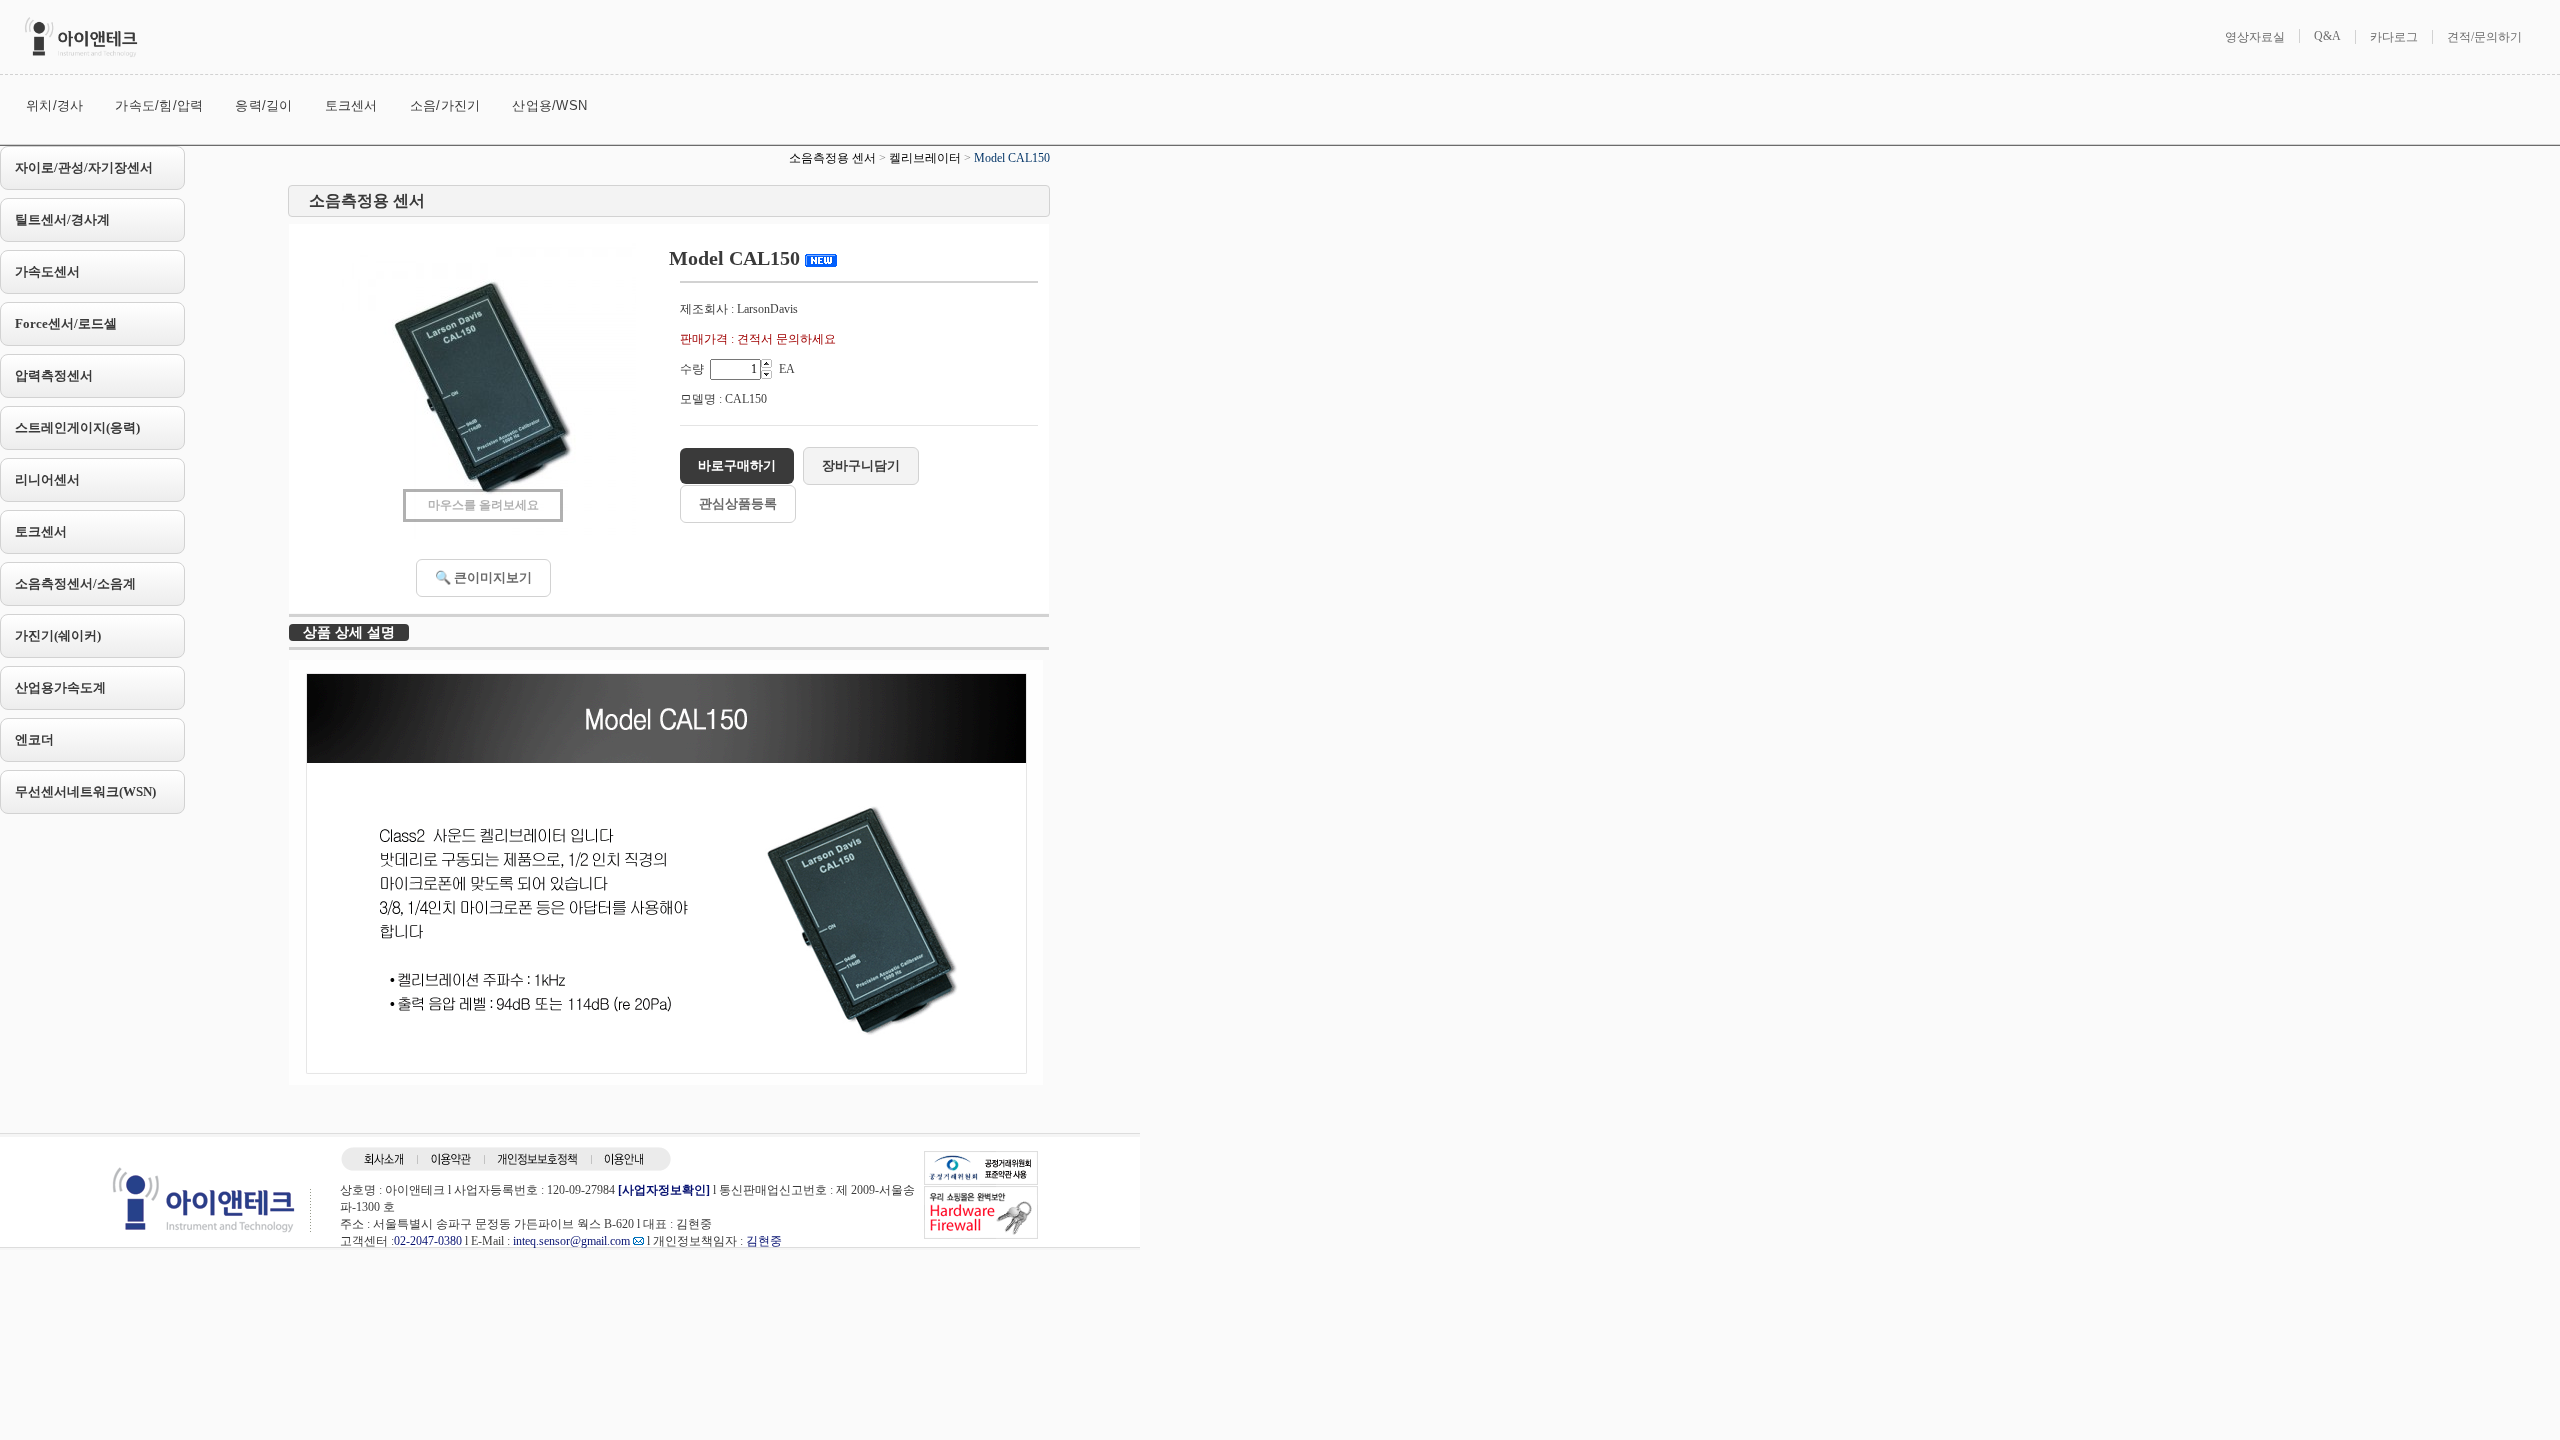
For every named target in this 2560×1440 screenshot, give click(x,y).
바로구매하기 (737, 465)
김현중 (764, 1241)
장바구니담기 (861, 465)
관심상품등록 (738, 503)
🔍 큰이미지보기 (483, 577)
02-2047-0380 (428, 1241)
